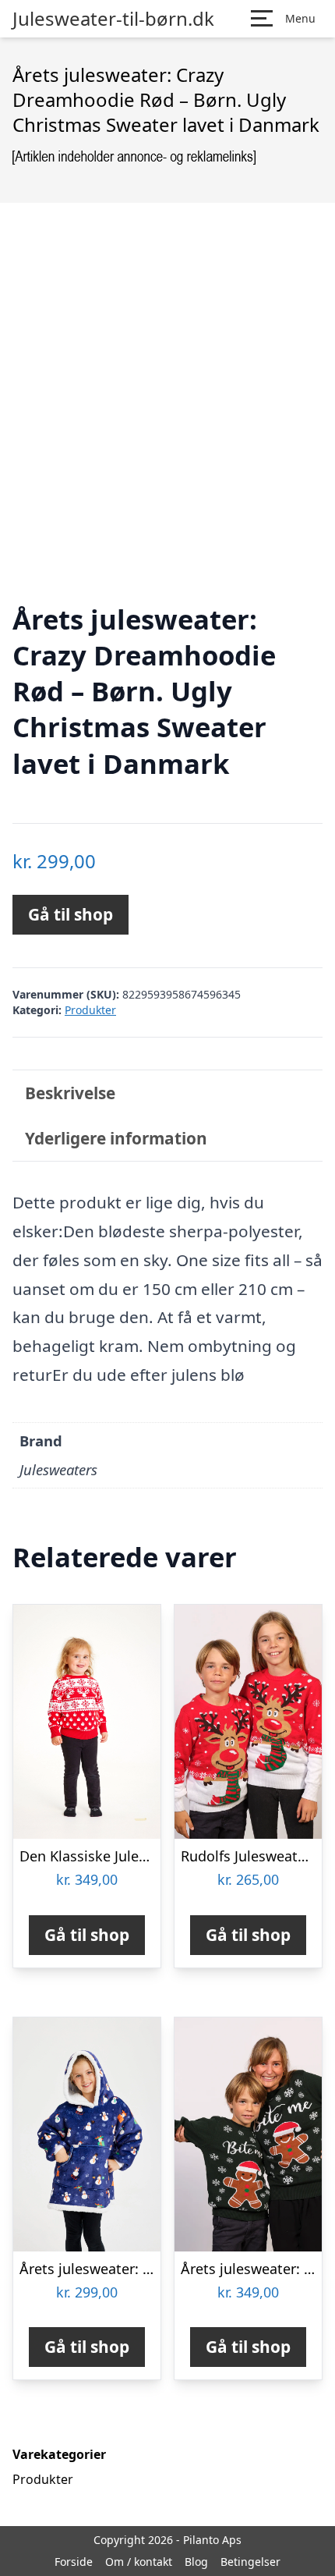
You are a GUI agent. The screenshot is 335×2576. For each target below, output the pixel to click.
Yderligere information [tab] (116, 1138)
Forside (74, 2562)
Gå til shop (71, 914)
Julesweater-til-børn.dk (113, 19)
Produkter (90, 1010)
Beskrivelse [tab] (70, 1093)
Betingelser (250, 2562)
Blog (196, 2562)
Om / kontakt (139, 2562)
